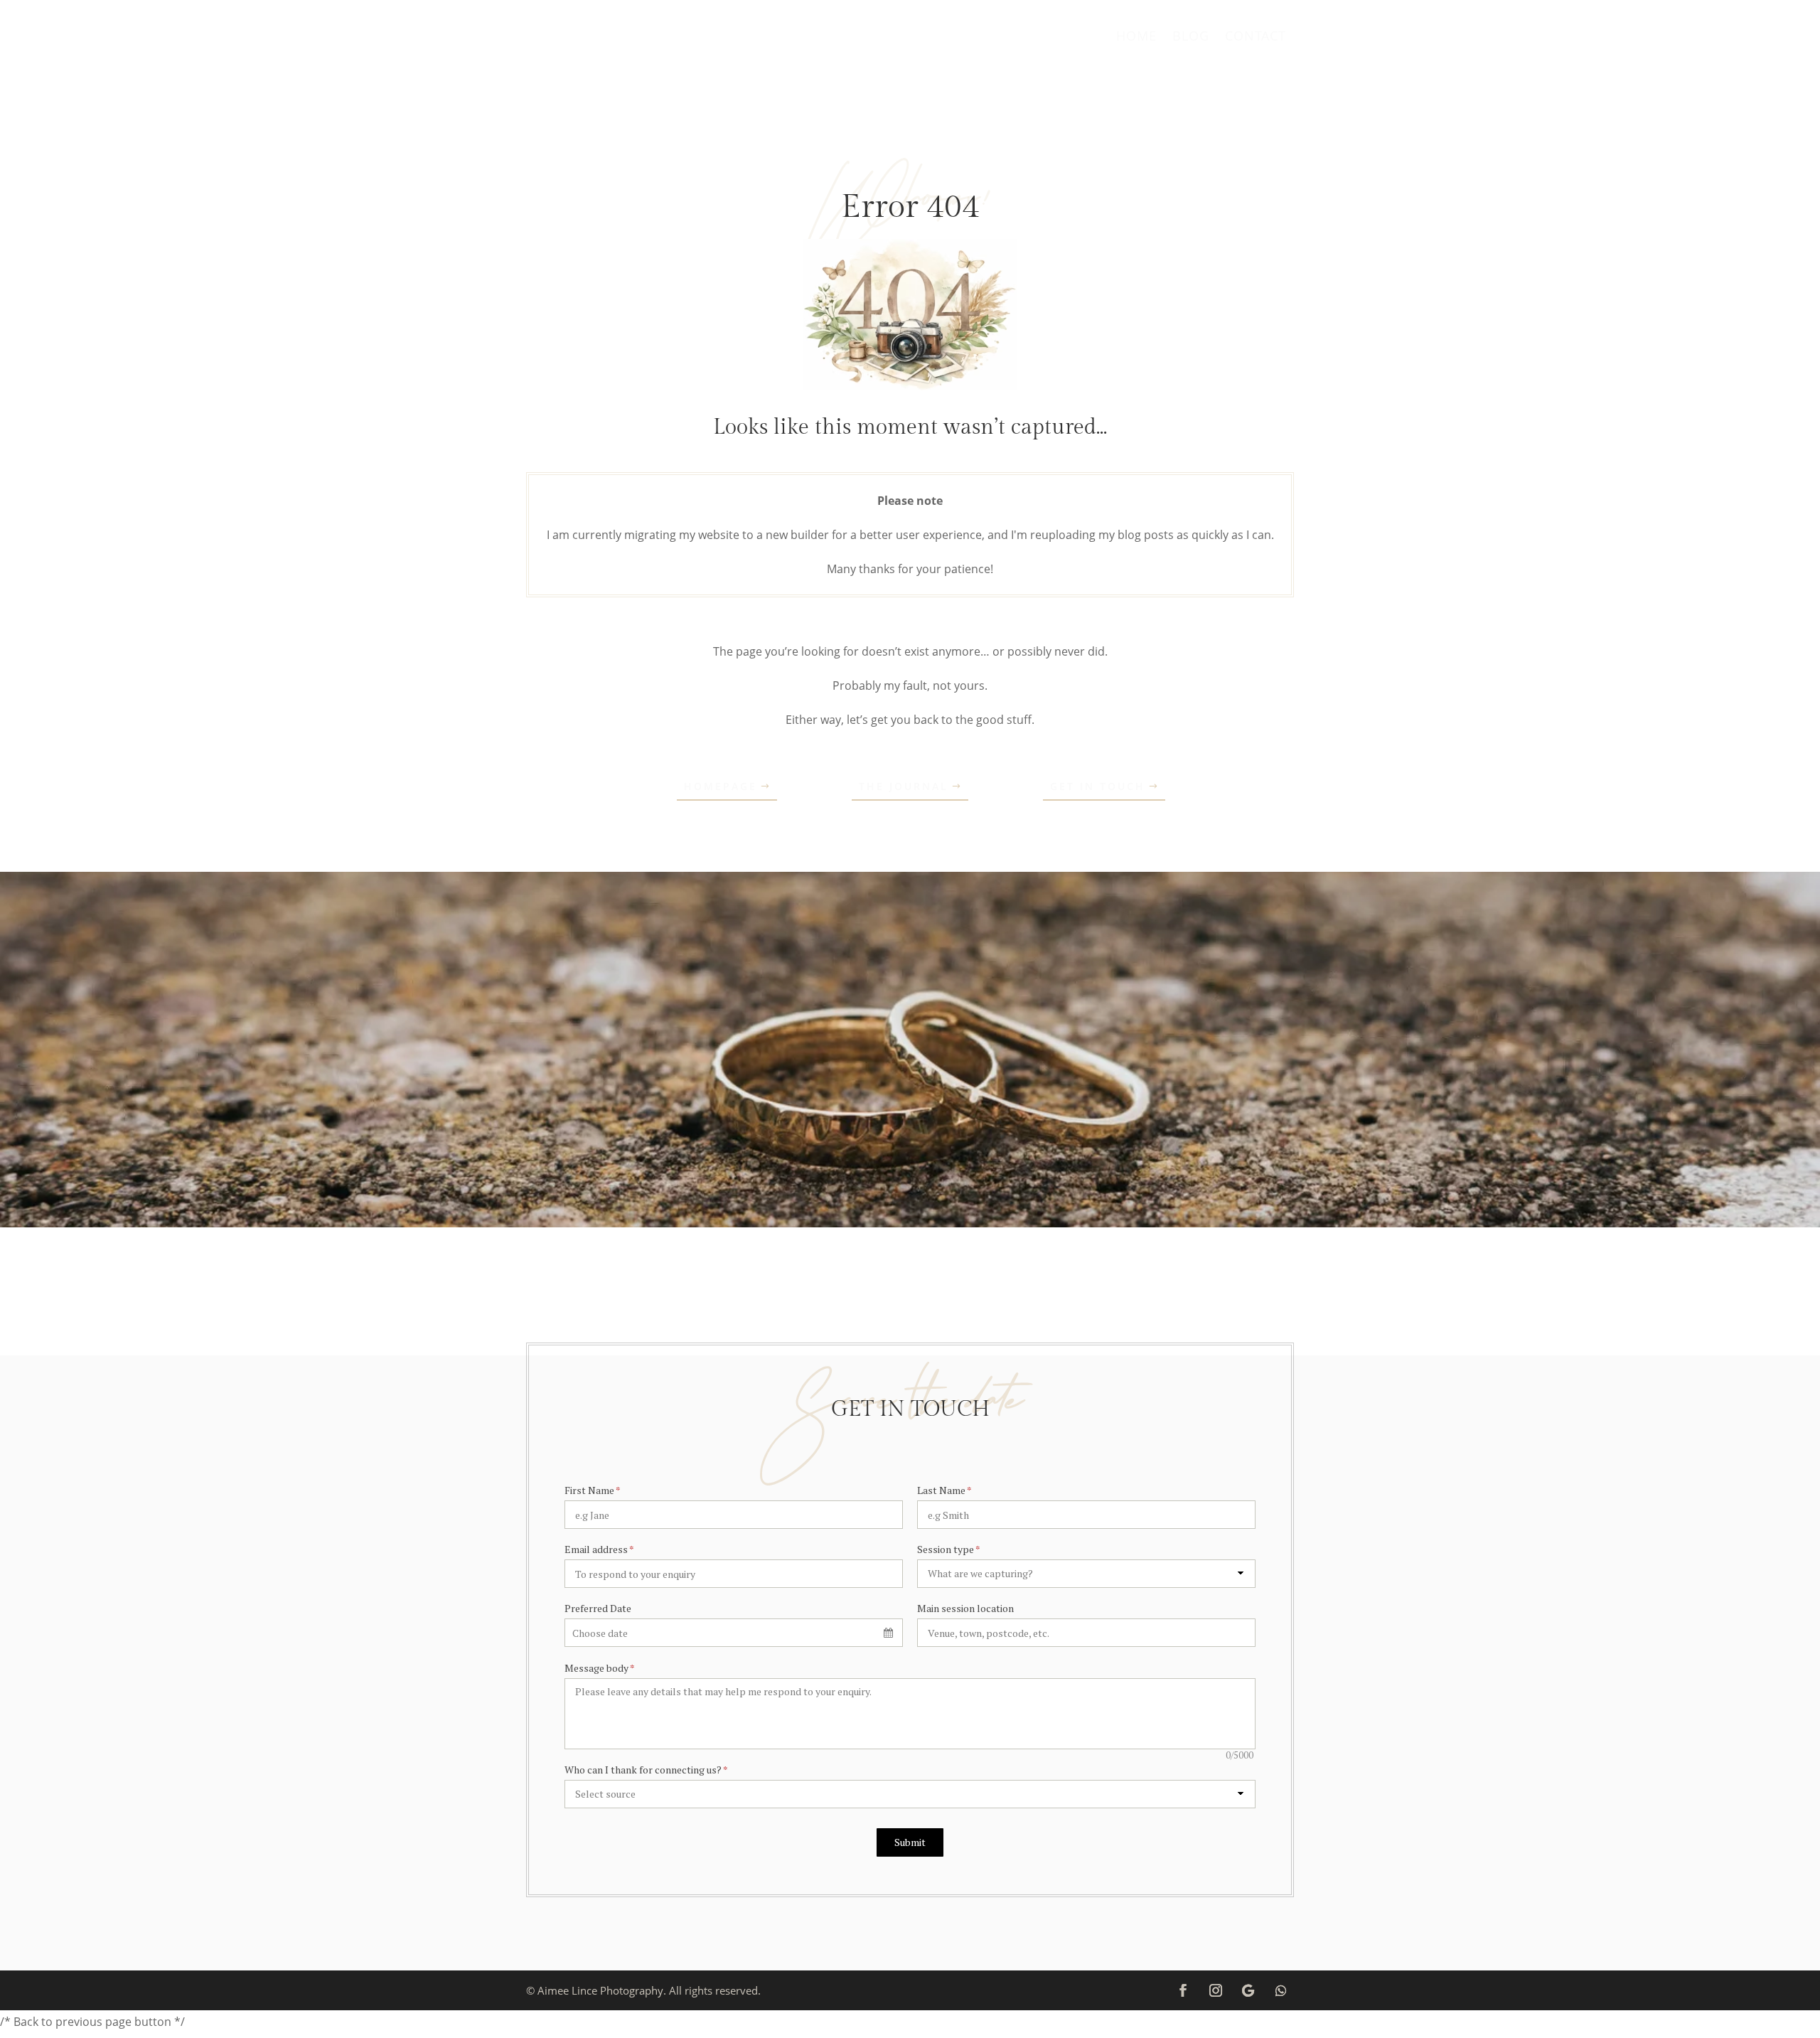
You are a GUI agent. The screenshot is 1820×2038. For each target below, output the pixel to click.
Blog (1191, 37)
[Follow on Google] (1248, 1990)
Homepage (721, 786)
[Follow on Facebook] (1183, 1990)
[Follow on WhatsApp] (1281, 1990)
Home (1136, 37)
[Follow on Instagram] (1216, 1990)
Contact (1256, 37)
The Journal (904, 786)
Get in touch (1098, 786)
